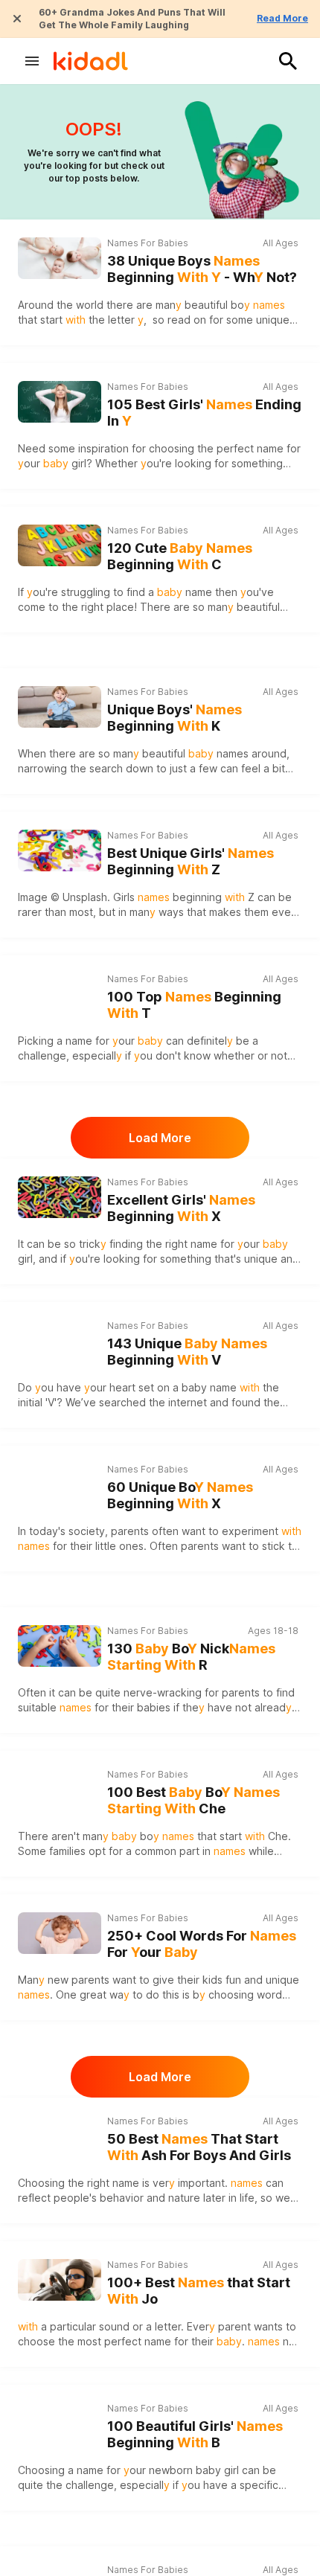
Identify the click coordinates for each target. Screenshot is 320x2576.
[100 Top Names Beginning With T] (60, 994)
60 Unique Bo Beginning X (180, 1496)
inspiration (103, 448)
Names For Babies (148, 243)
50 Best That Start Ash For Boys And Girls (199, 2147)
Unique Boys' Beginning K (175, 718)
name (185, 592)
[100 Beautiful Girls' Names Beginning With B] (60, 2423)
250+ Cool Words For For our (202, 1944)
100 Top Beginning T (194, 1005)
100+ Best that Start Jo (199, 2291)
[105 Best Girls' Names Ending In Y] (60, 402)
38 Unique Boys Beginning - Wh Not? (202, 269)
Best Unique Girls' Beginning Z (191, 862)
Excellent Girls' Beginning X (181, 1208)
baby (194, 1387)
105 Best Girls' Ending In (204, 413)
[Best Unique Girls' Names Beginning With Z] (60, 850)
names (233, 753)
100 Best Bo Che (193, 1801)
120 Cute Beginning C (180, 557)
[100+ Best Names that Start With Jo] (60, 2280)
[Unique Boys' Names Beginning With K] (60, 707)
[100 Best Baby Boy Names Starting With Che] (60, 1790)
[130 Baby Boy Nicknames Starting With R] (60, 1646)
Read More (282, 18)
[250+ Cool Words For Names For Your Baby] (60, 1933)
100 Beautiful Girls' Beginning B (195, 2435)
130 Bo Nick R (191, 1657)
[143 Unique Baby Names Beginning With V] (60, 1341)
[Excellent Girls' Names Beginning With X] (60, 1197)
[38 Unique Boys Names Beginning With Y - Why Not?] (60, 258)
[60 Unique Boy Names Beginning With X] (60, 1484)
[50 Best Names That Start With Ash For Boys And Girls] (60, 2136)
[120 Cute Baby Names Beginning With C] (60, 545)
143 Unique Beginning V (187, 1352)
